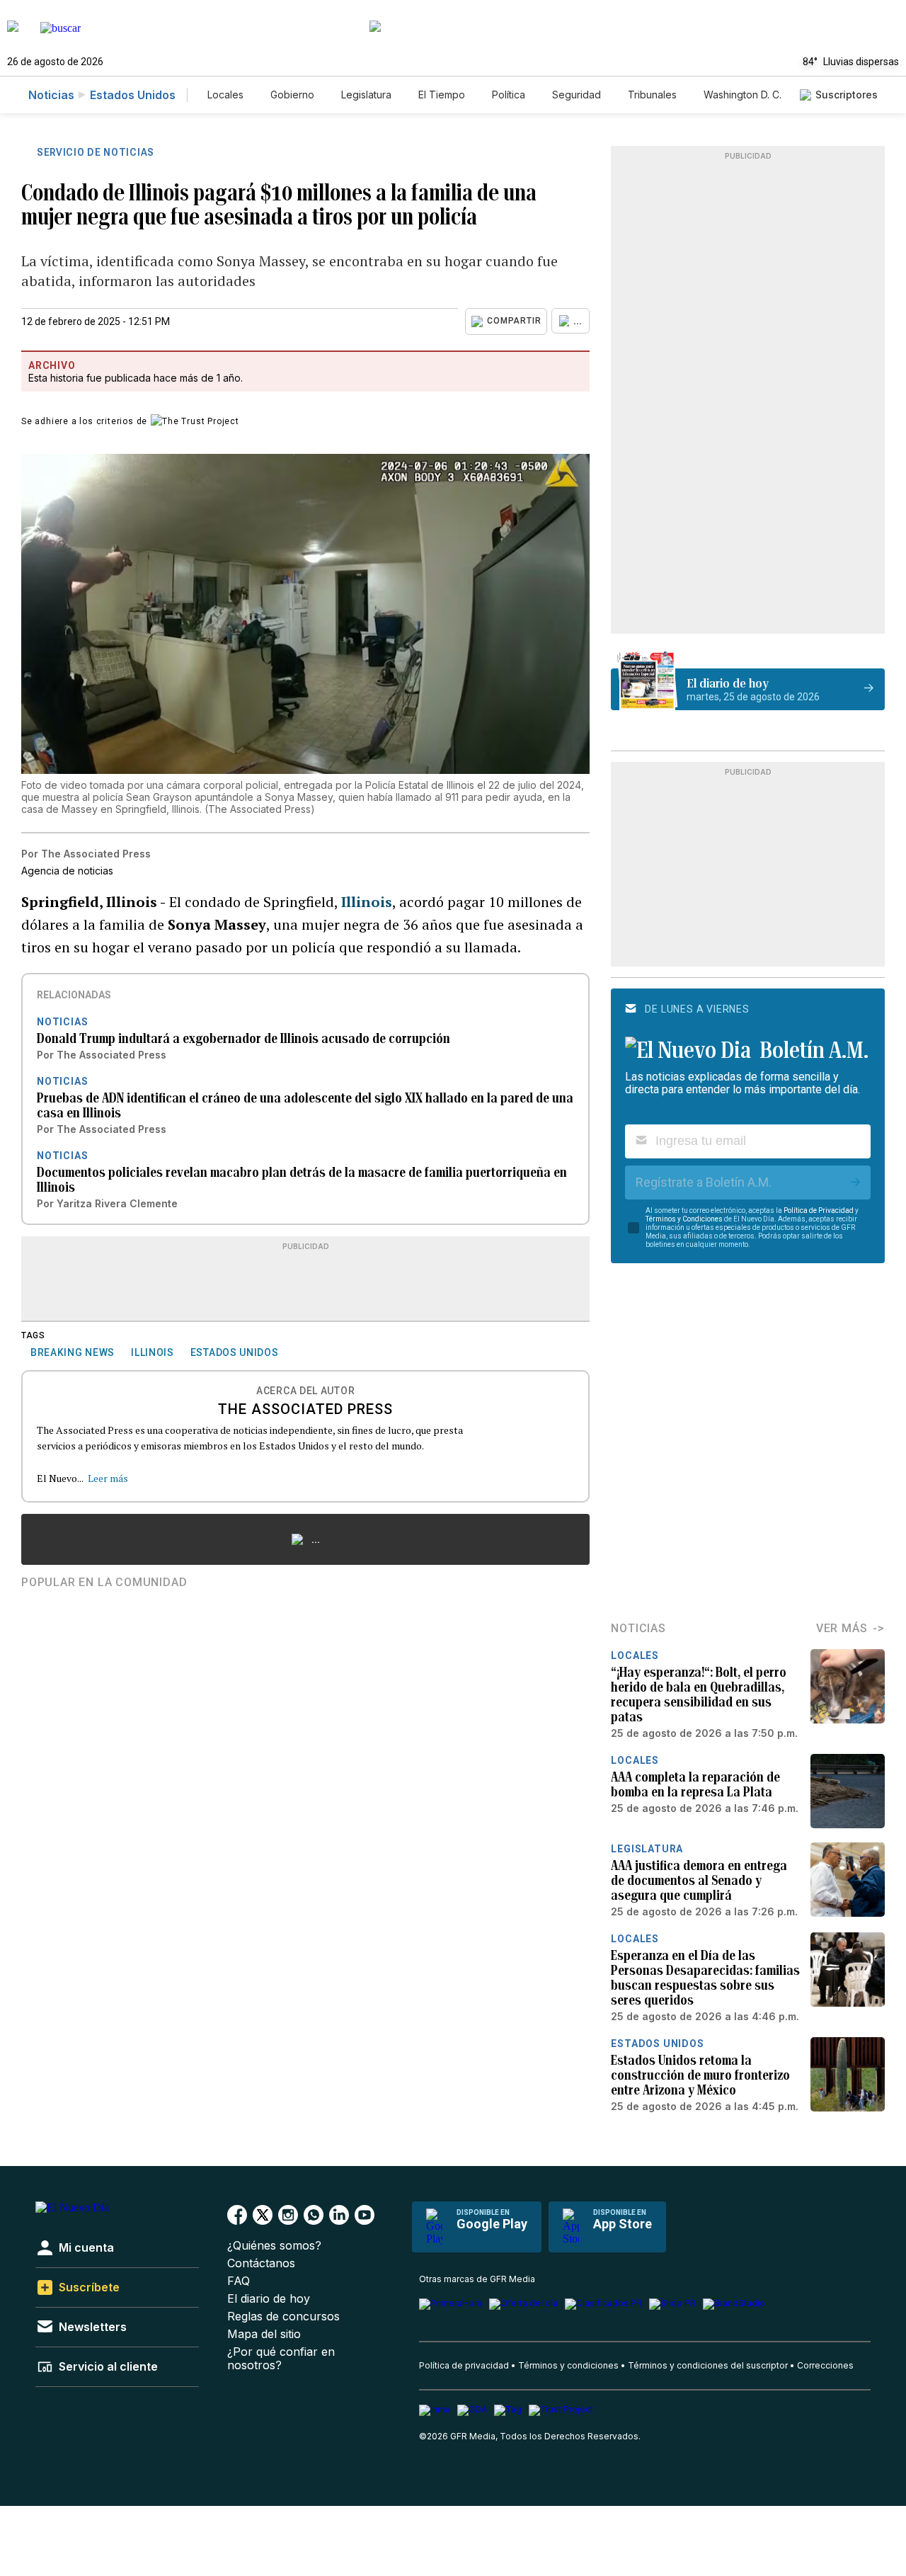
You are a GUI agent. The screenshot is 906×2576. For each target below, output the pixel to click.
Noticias (51, 95)
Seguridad (577, 95)
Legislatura (366, 95)
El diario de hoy (269, 2299)
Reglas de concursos (283, 2316)
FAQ (239, 2281)
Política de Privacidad (819, 1210)
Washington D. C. (742, 95)
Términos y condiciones (568, 2365)
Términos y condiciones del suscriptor (708, 2365)
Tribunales (652, 95)
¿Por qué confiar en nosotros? (281, 2359)
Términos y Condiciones (684, 1219)
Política (509, 95)
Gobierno (292, 95)
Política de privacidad (464, 2365)
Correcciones (825, 2365)
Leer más (108, 1478)
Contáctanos (261, 2263)
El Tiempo (442, 95)
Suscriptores (847, 95)
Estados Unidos (133, 95)
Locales (225, 95)
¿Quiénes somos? (274, 2246)
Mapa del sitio (264, 2334)
